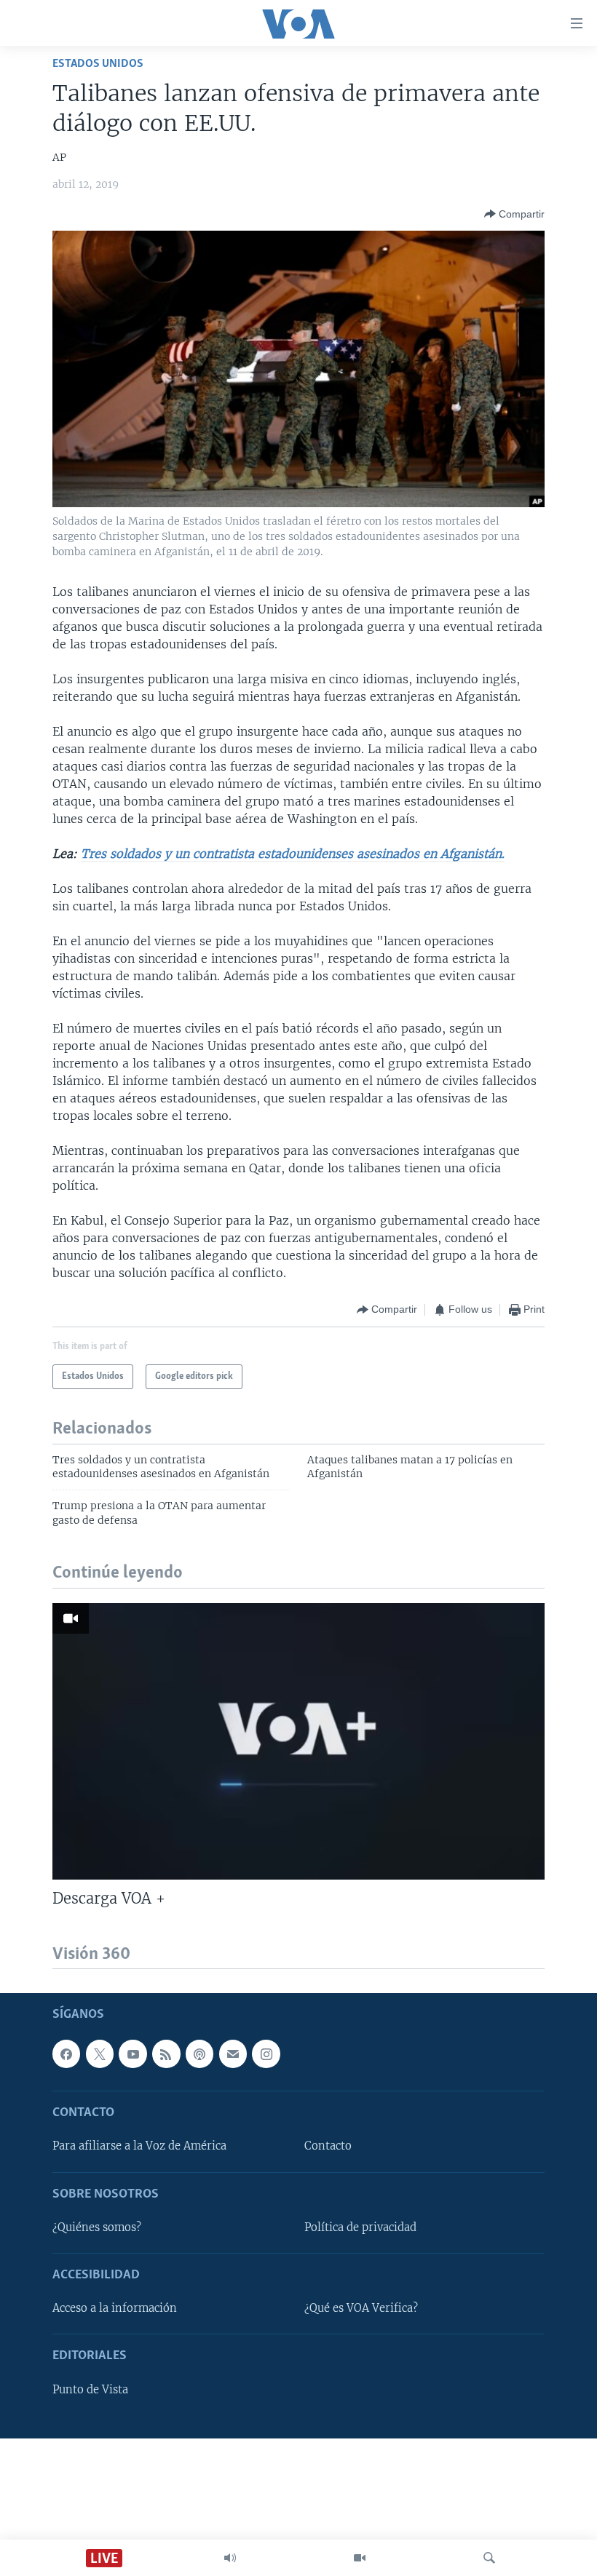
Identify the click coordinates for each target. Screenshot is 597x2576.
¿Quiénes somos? (97, 2227)
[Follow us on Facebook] (66, 2054)
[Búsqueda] (489, 2558)
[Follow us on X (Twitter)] (100, 2054)
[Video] (360, 2558)
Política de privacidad (360, 2227)
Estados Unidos (98, 64)
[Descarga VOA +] (298, 1741)
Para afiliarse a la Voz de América (139, 2146)
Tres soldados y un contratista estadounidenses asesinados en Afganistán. (293, 854)
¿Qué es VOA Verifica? (361, 2308)
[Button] (514, 214)
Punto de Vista (90, 2389)
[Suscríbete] (233, 2054)
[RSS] (166, 2054)
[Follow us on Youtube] (133, 2054)
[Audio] (230, 2558)
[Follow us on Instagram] (266, 2054)
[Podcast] (199, 2054)
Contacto (328, 2146)
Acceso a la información (115, 2308)
